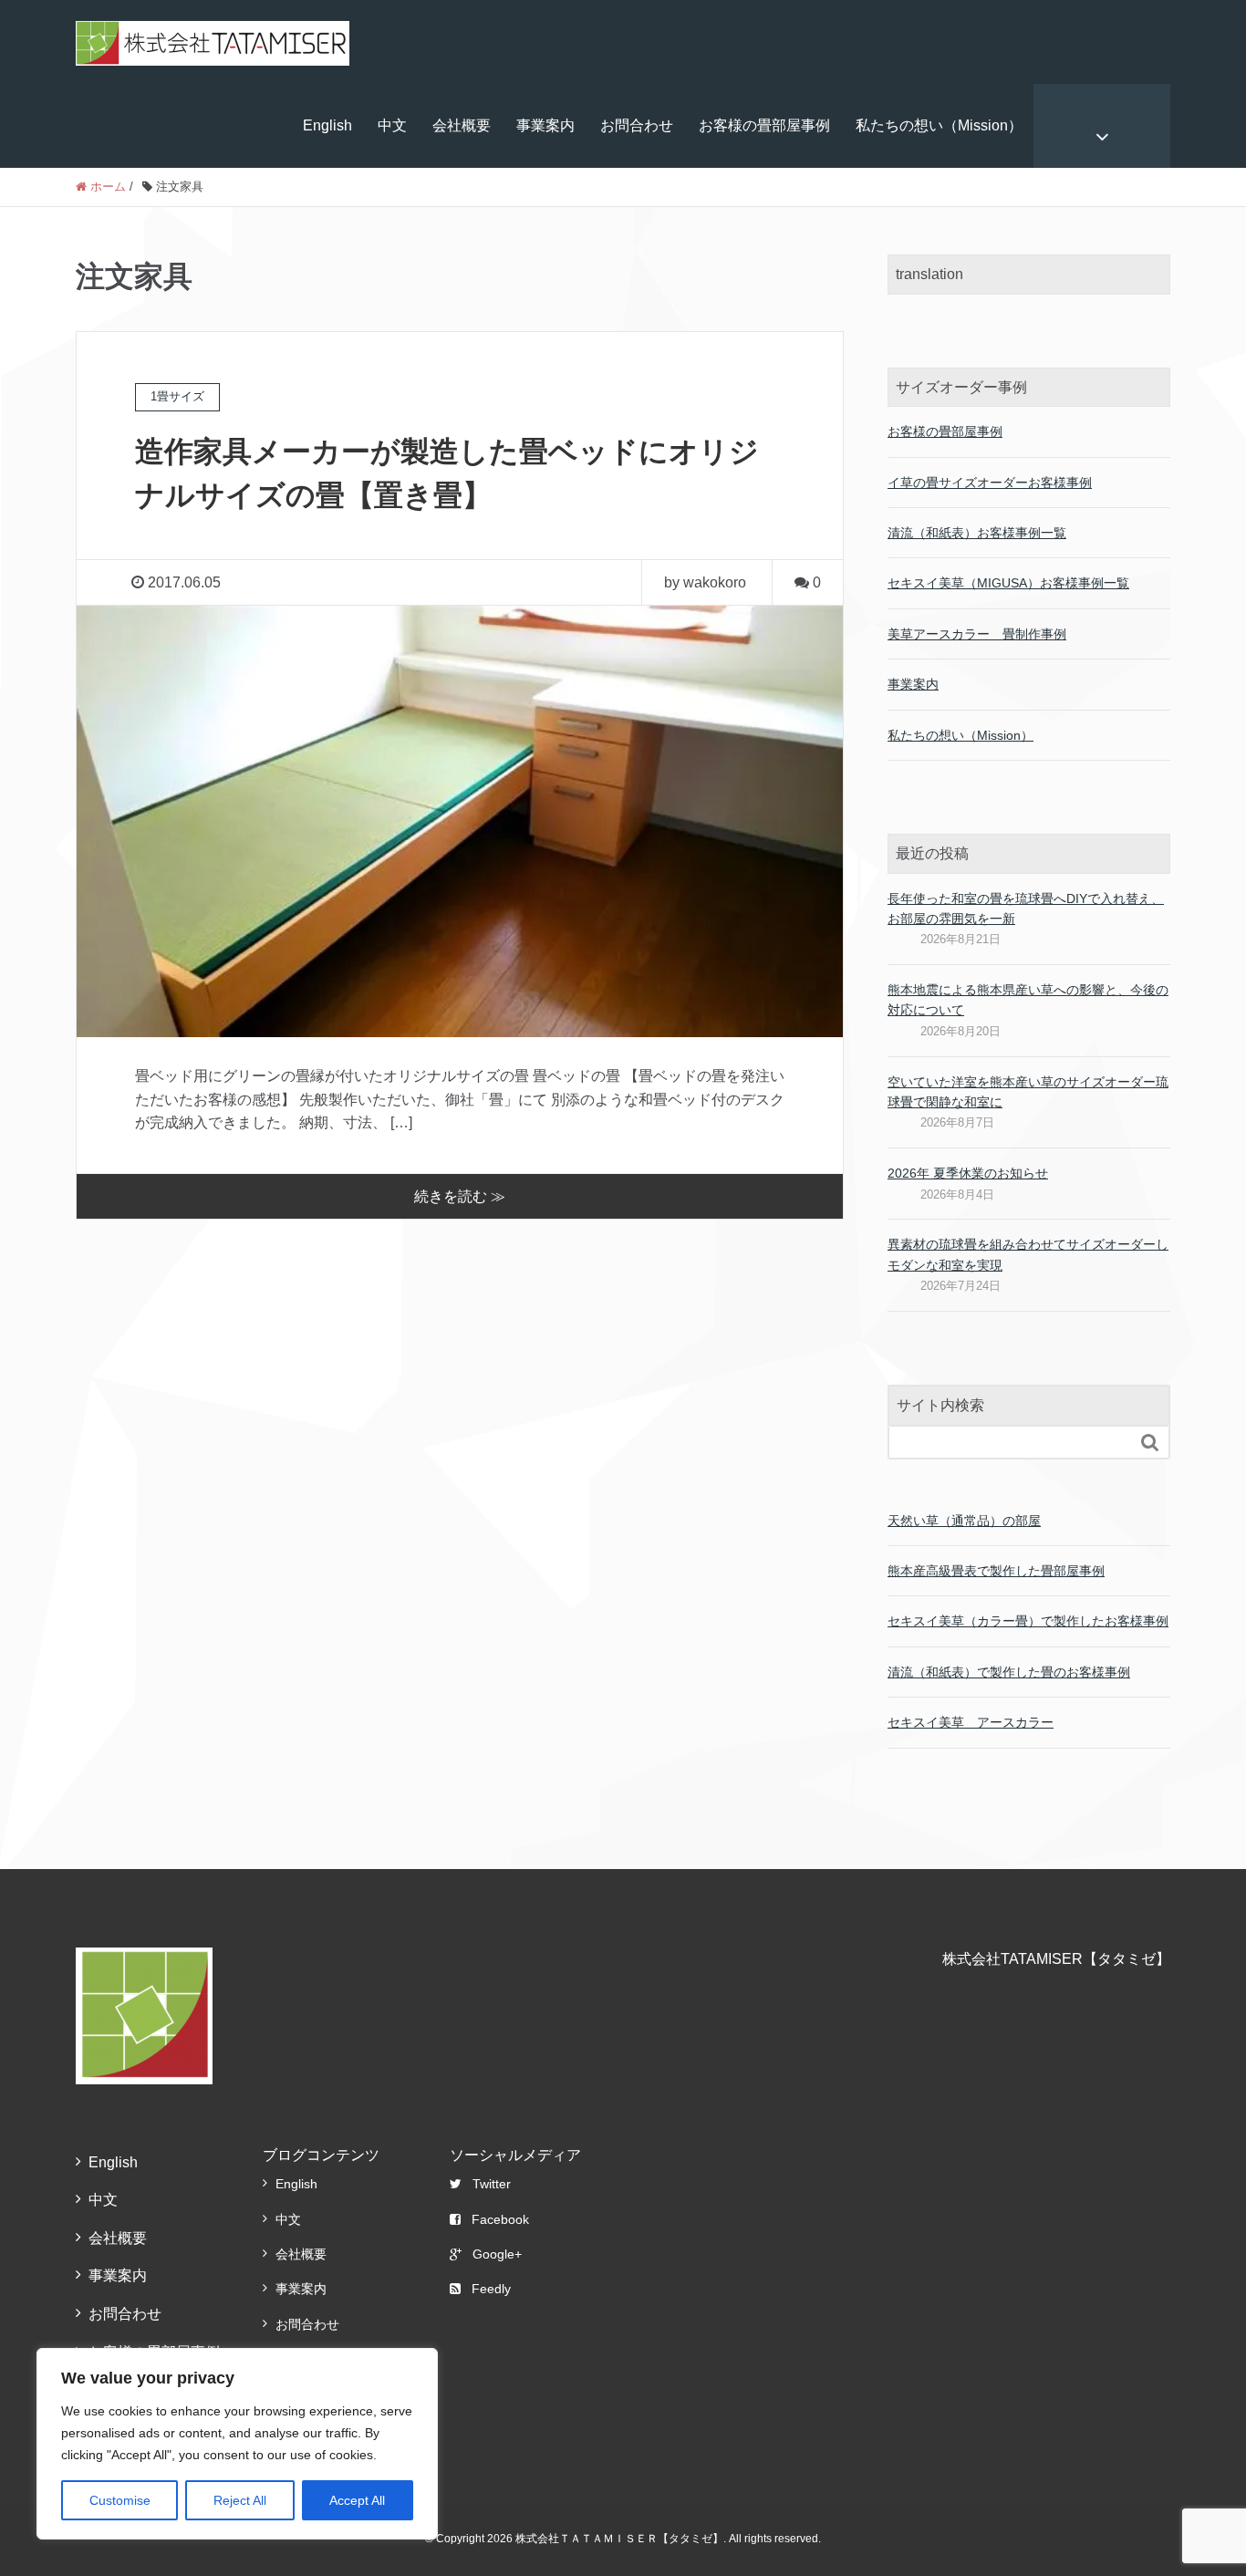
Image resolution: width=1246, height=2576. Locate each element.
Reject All (240, 2500)
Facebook (500, 2219)
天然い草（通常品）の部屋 (964, 1521)
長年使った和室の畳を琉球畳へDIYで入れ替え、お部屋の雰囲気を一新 (1026, 909)
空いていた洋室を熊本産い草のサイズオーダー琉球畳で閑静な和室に (1028, 1092)
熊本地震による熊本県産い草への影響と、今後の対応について (1028, 1000)
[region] (237, 2444)
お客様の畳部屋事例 (764, 125)
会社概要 (462, 125)
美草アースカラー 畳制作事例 (977, 634)
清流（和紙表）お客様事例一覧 (977, 533)
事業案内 (545, 125)
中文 (392, 125)
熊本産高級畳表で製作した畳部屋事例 (996, 1571)
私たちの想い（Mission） (939, 125)
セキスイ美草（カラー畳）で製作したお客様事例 (1028, 1621)
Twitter (492, 2184)
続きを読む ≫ (460, 1196)
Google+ (497, 2254)
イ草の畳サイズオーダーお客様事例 (990, 483)
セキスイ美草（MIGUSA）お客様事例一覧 (1008, 583)
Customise (120, 2500)
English (327, 125)
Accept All (357, 2500)
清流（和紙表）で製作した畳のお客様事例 (1009, 1672)
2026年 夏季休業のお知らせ (968, 1173)
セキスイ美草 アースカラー (971, 1722)
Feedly (491, 2289)
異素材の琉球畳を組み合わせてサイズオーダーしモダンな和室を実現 (1028, 1254)
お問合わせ (637, 125)
